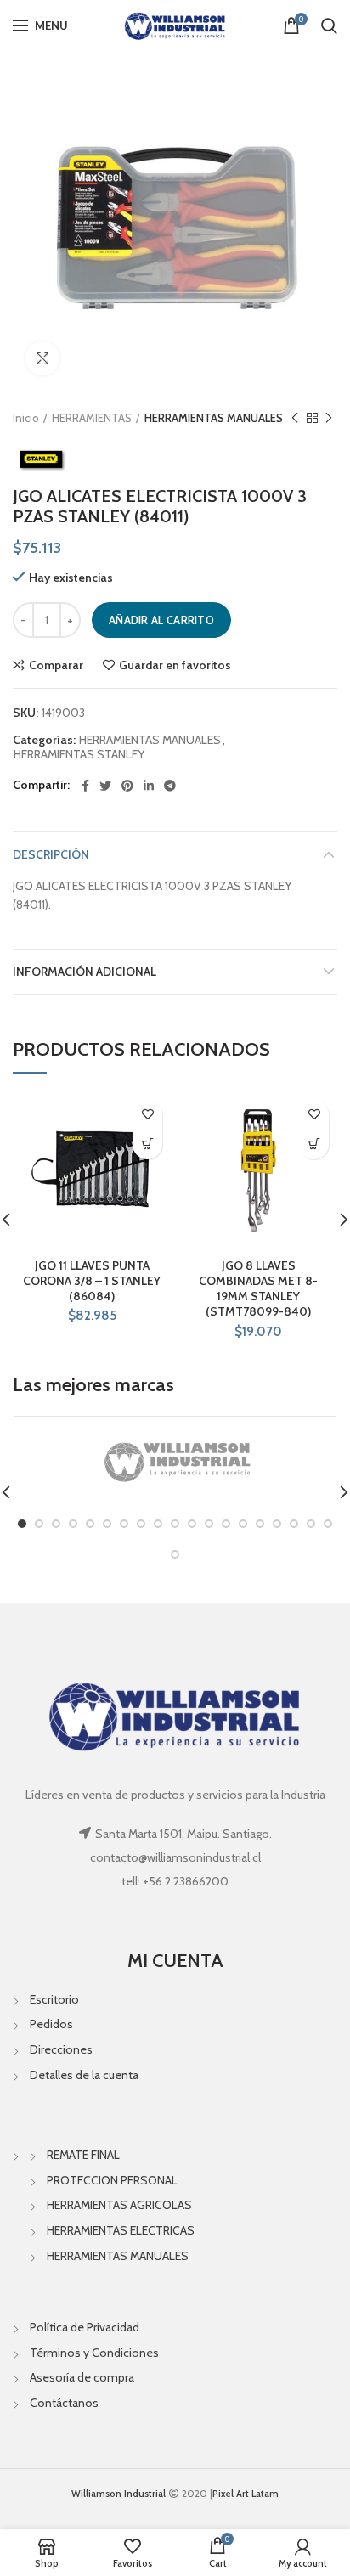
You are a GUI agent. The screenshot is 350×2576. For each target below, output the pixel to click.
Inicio (26, 418)
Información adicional (85, 972)
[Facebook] (85, 786)
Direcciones (61, 2049)
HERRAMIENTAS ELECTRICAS (121, 2230)
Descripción (51, 854)
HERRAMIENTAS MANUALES (214, 418)
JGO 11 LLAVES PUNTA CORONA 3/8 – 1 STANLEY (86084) (92, 1281)
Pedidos (51, 2024)
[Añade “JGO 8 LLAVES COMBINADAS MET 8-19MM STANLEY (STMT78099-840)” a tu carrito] (314, 1144)
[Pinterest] (127, 786)
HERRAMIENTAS (92, 418)
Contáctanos (64, 2403)
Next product (329, 418)
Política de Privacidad (85, 2327)
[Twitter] (105, 786)
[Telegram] (170, 786)
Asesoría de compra (82, 2377)
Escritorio (54, 1999)
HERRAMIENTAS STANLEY (79, 755)
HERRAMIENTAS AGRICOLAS (119, 2205)
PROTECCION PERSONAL (112, 2180)
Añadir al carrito (161, 620)
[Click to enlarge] (42, 358)
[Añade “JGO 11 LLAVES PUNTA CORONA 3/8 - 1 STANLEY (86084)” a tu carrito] (147, 1144)
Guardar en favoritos (175, 665)
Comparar (56, 665)
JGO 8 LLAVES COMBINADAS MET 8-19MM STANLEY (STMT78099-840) (258, 1289)
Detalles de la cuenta (84, 2075)
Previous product (295, 418)
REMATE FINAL (83, 2155)
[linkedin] (149, 786)
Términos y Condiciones (94, 2353)
